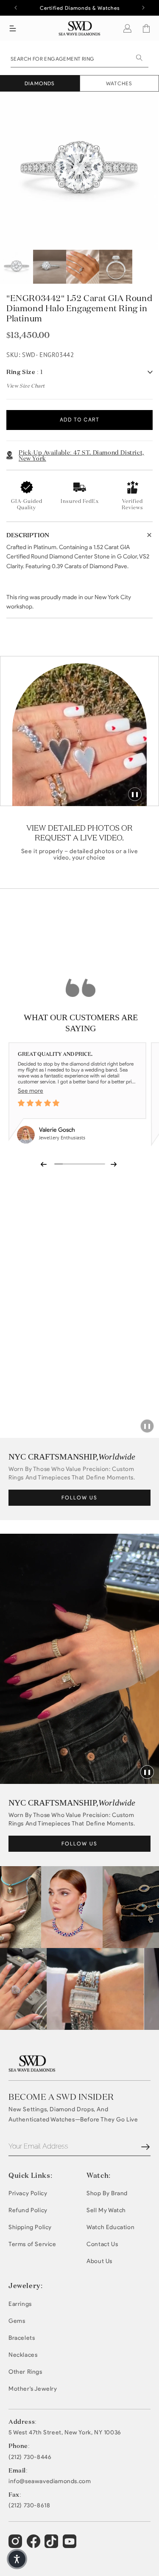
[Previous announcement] (16, 8)
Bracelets (22, 2338)
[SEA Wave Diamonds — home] (79, 28)
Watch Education (110, 2227)
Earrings (20, 2304)
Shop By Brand (107, 2193)
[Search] (139, 58)
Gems (17, 2321)
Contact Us (102, 2244)
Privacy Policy (28, 2193)
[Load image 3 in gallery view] (83, 267)
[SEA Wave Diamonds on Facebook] (35, 2545)
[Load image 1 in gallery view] (17, 267)
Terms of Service (32, 2244)
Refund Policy (28, 2210)
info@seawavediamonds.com (50, 2481)
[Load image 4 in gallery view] (116, 267)
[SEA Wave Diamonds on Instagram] (16, 2545)
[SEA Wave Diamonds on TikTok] (71, 2545)
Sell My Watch (106, 2210)
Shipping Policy (30, 2227)
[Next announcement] (143, 8)
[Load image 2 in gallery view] (50, 267)
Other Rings (25, 2372)
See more (31, 1091)
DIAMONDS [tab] (40, 83)
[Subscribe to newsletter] (145, 2147)
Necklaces (23, 2355)
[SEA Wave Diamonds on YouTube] (52, 2545)
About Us (99, 2261)
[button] (13, 28)
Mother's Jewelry (33, 2389)
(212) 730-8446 (30, 2457)
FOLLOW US (79, 1497)
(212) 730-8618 (29, 2506)
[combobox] (79, 58)
